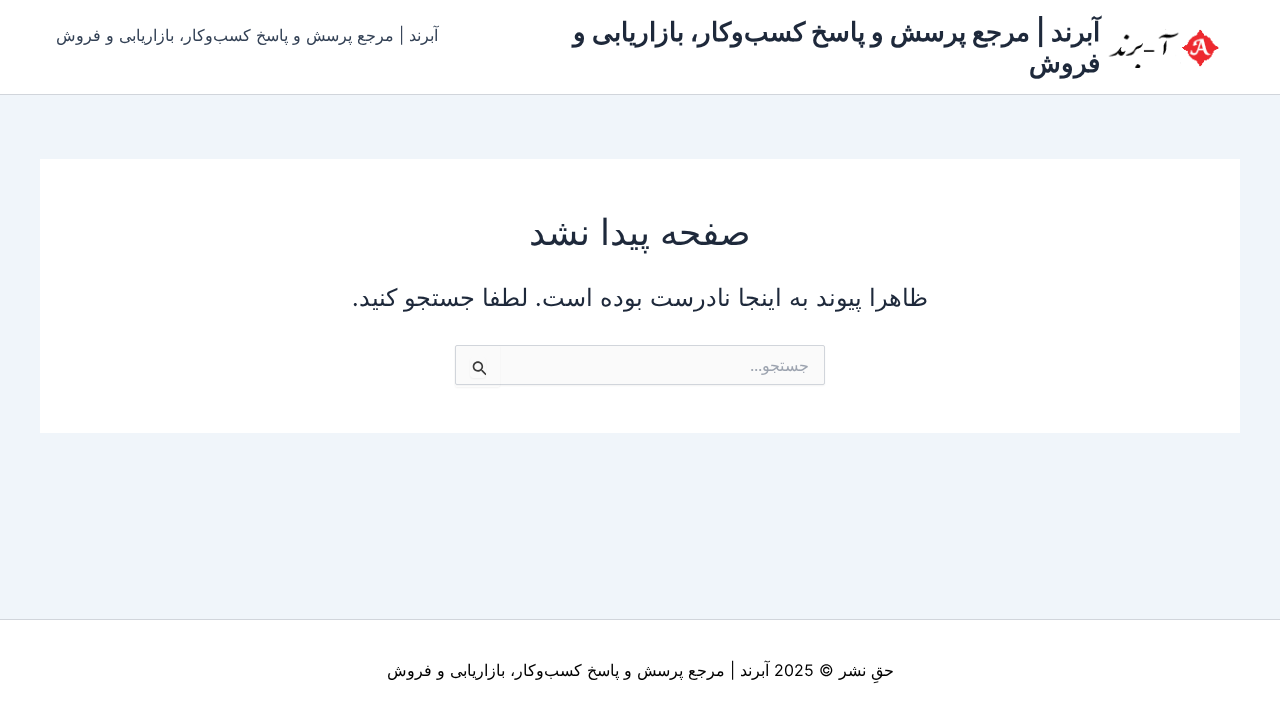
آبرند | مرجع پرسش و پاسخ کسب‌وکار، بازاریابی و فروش (247, 35)
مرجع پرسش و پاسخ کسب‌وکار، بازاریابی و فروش (556, 670)
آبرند (754, 670)
